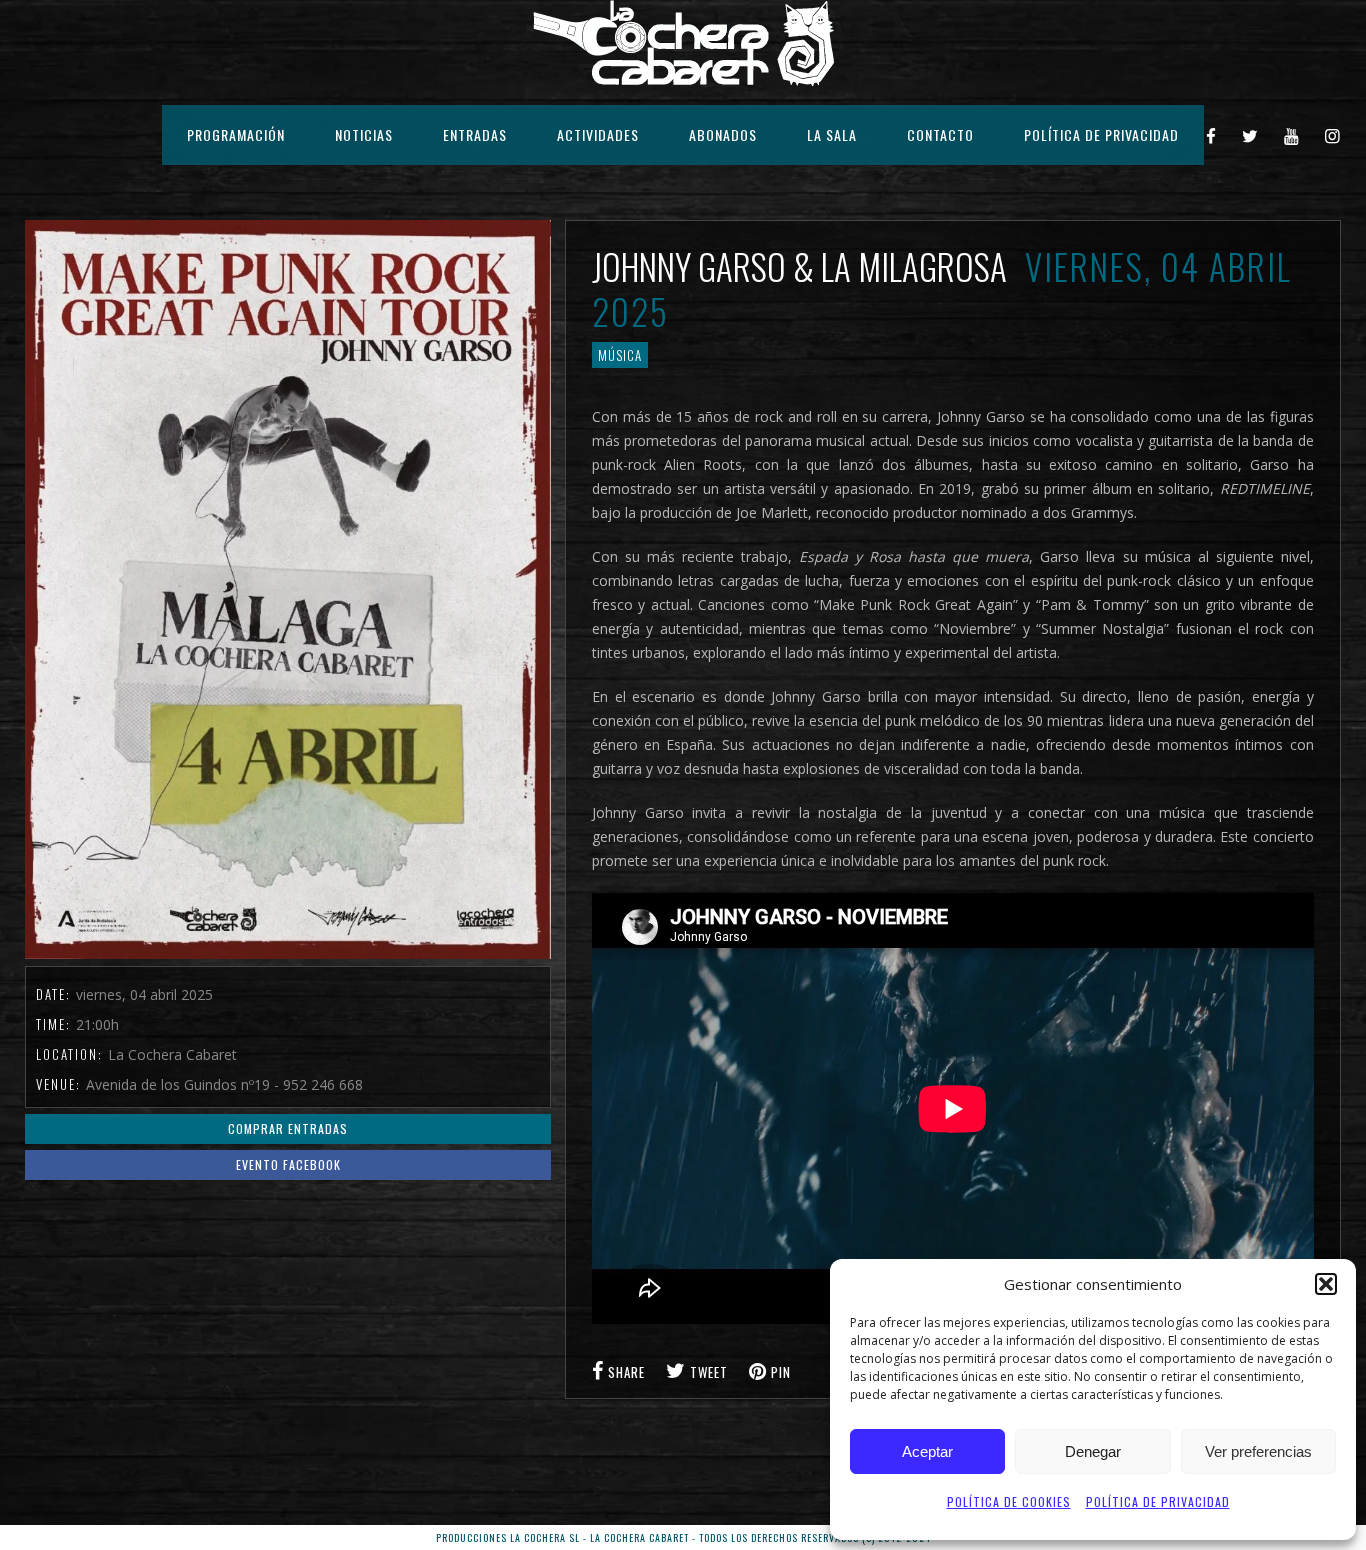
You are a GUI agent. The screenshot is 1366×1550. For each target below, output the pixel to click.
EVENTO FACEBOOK (288, 1164)
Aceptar (927, 1451)
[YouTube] (1292, 135)
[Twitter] (1250, 135)
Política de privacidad (1158, 1501)
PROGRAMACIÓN (236, 134)
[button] (1326, 1284)
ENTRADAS (475, 134)
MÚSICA (620, 355)
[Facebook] (1211, 135)
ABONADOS (723, 134)
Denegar (1093, 1451)
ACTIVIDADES (598, 134)
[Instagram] (1333, 135)
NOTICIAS (364, 134)
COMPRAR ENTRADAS (288, 1128)
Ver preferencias (1258, 1451)
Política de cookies (1009, 1501)
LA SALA (832, 134)
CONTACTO (940, 134)
